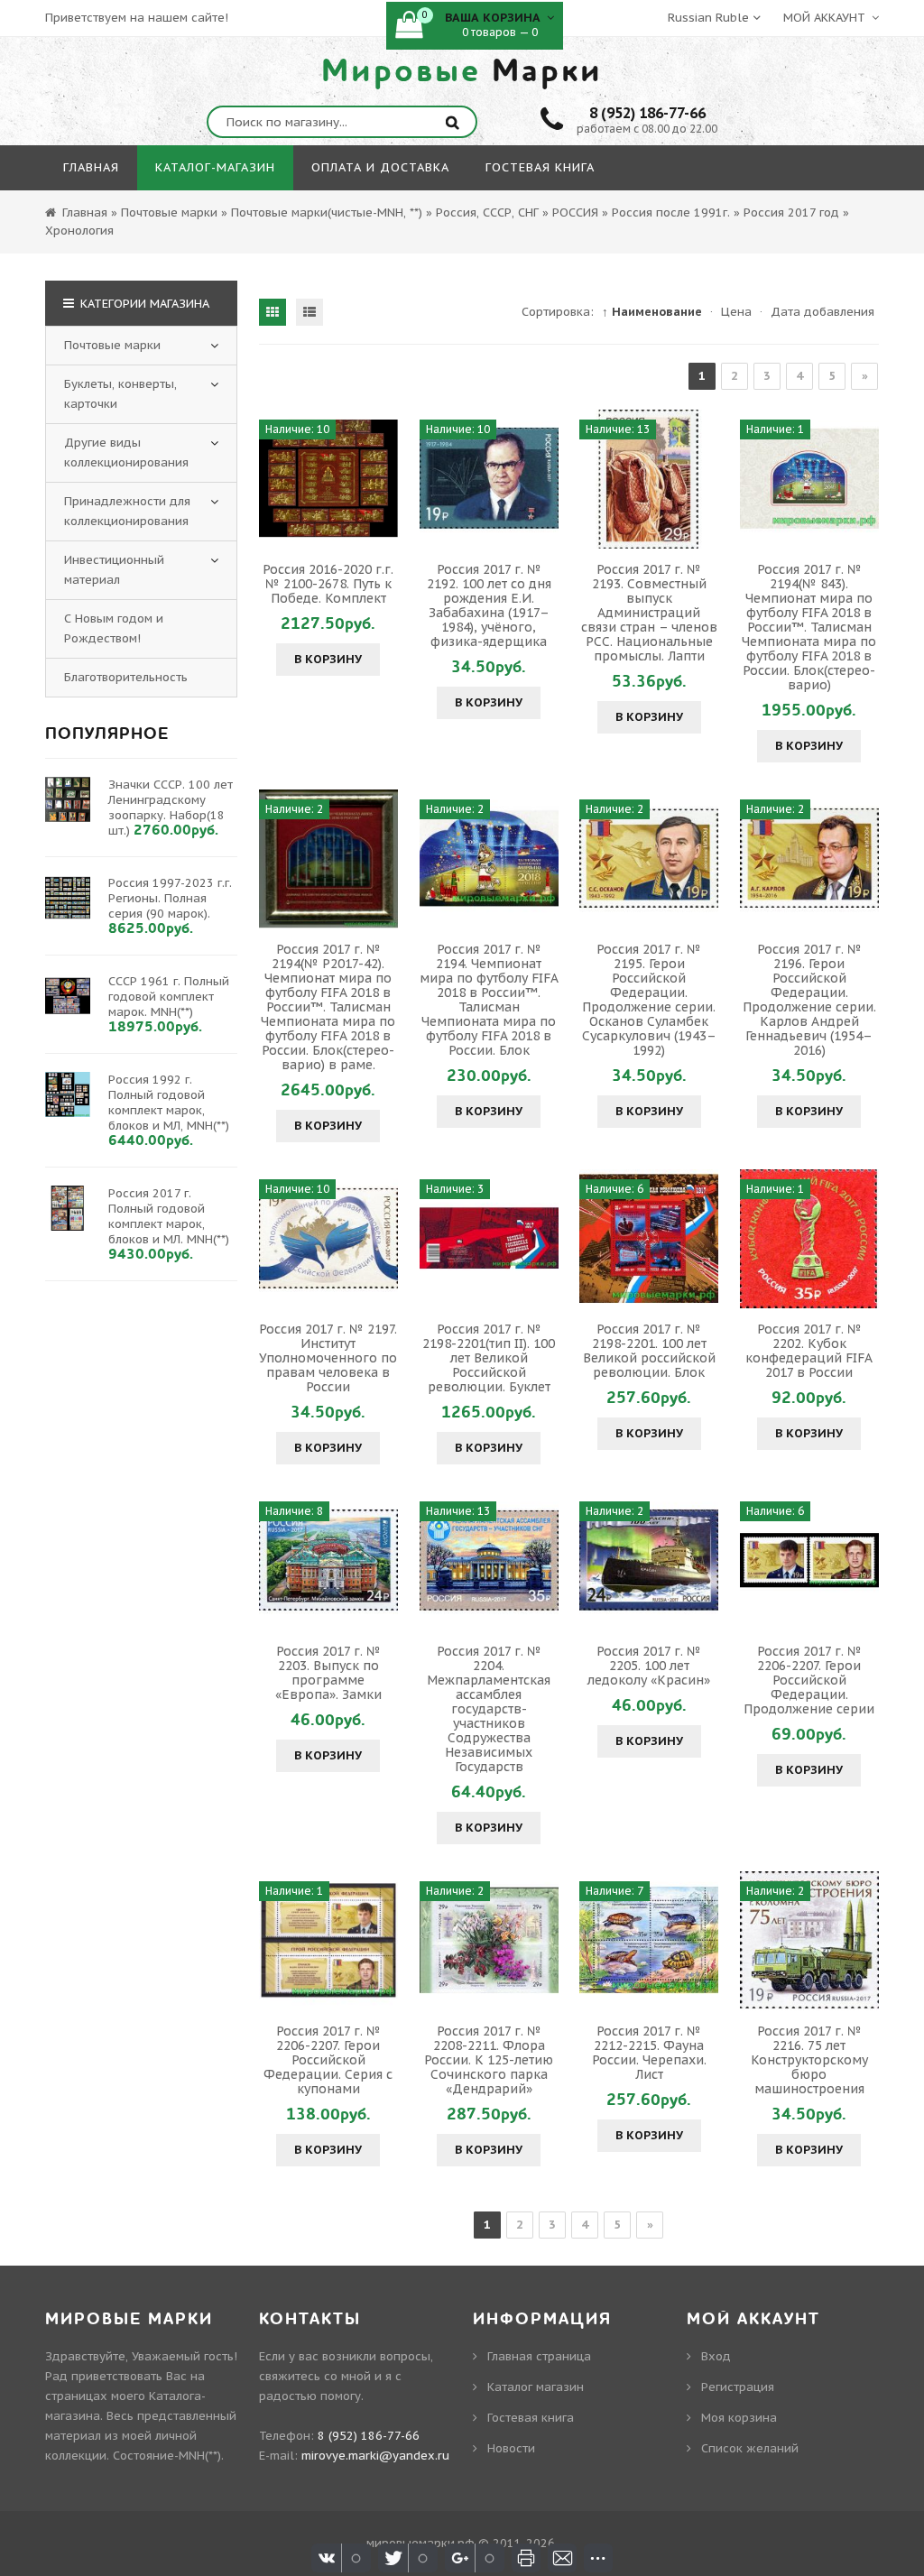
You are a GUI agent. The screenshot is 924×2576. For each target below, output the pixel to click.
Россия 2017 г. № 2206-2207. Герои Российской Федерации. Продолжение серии (809, 1680)
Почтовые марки (112, 345)
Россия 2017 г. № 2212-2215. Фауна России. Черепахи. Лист (649, 2053)
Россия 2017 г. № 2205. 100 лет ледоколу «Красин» (649, 1666)
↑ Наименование (652, 312)
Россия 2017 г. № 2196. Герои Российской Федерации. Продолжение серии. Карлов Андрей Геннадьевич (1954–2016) (809, 1000)
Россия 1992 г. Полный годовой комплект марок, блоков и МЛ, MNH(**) (169, 1103)
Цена (736, 312)
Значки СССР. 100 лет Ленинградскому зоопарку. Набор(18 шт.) (171, 808)
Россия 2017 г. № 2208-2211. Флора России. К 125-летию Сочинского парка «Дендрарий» (489, 2060)
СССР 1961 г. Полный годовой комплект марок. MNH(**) (169, 997)
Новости (511, 2448)
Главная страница (539, 2356)
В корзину (328, 659)
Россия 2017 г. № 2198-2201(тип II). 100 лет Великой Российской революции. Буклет (489, 1358)
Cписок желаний (750, 2448)
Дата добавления (822, 312)
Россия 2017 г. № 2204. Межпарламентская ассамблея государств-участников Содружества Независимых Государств (489, 1709)
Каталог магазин (536, 2387)
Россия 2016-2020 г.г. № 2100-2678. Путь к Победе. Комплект (328, 584)
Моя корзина (739, 2418)
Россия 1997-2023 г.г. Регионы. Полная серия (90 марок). (170, 898)
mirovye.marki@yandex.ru (375, 2456)
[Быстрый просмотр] (328, 479)
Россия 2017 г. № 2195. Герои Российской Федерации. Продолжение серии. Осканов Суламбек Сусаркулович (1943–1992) (649, 1000)
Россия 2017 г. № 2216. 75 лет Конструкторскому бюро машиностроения (809, 2060)
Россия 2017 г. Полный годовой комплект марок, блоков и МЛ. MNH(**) (169, 1216)
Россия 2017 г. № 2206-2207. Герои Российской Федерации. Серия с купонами (328, 2060)
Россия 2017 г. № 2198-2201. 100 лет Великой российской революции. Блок (649, 1351)
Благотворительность (126, 677)
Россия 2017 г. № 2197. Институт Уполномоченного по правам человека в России (328, 1358)
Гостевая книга (531, 2418)
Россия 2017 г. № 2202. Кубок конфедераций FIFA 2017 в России (809, 1351)
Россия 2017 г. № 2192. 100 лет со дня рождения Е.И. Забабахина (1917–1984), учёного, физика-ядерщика (489, 605)
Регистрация (738, 2387)
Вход (716, 2356)
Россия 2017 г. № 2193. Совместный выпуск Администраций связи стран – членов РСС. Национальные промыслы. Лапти (649, 613)
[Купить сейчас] (275, 479)
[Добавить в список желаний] (382, 479)
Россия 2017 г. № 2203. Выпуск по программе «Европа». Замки (328, 1673)
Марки (462, 71)
